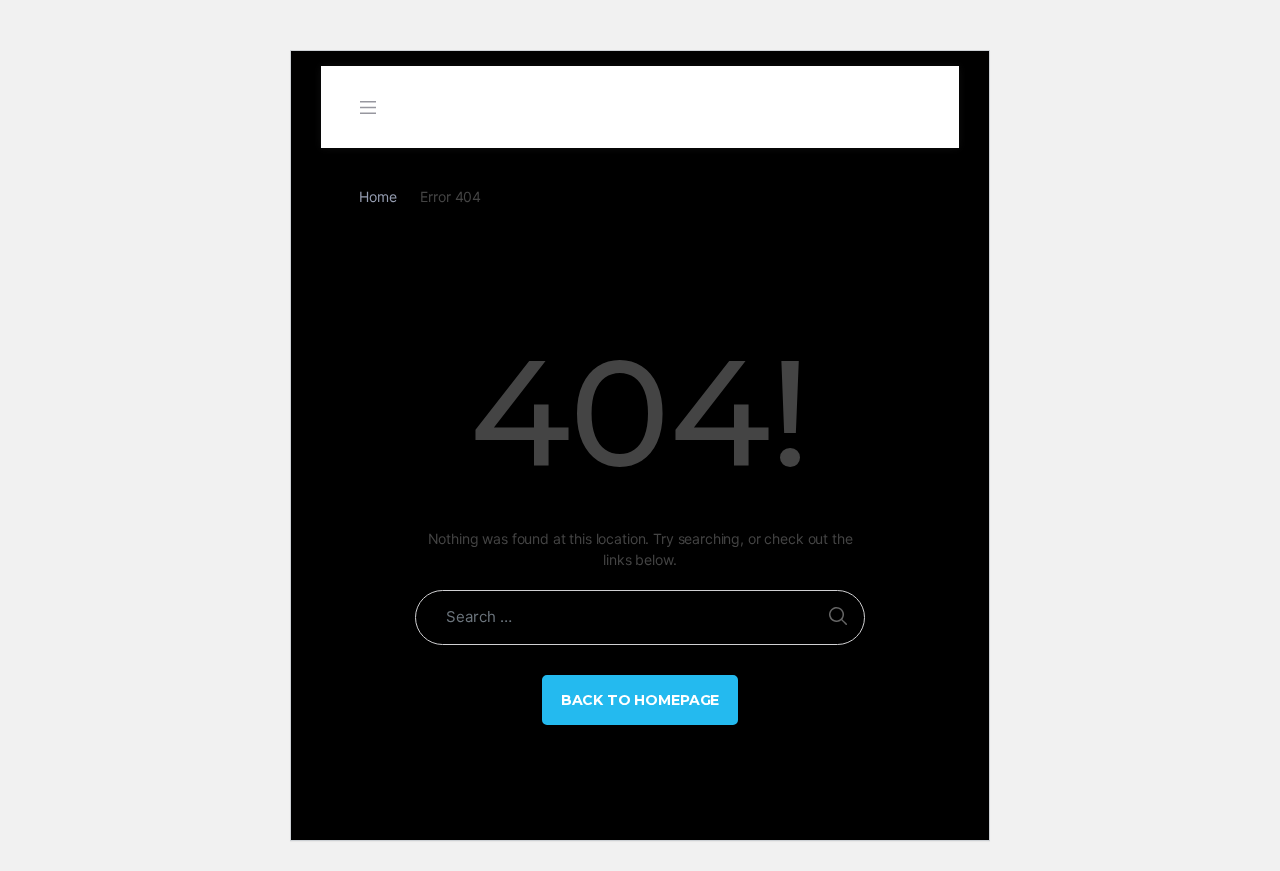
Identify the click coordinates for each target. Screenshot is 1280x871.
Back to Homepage (640, 700)
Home (377, 196)
